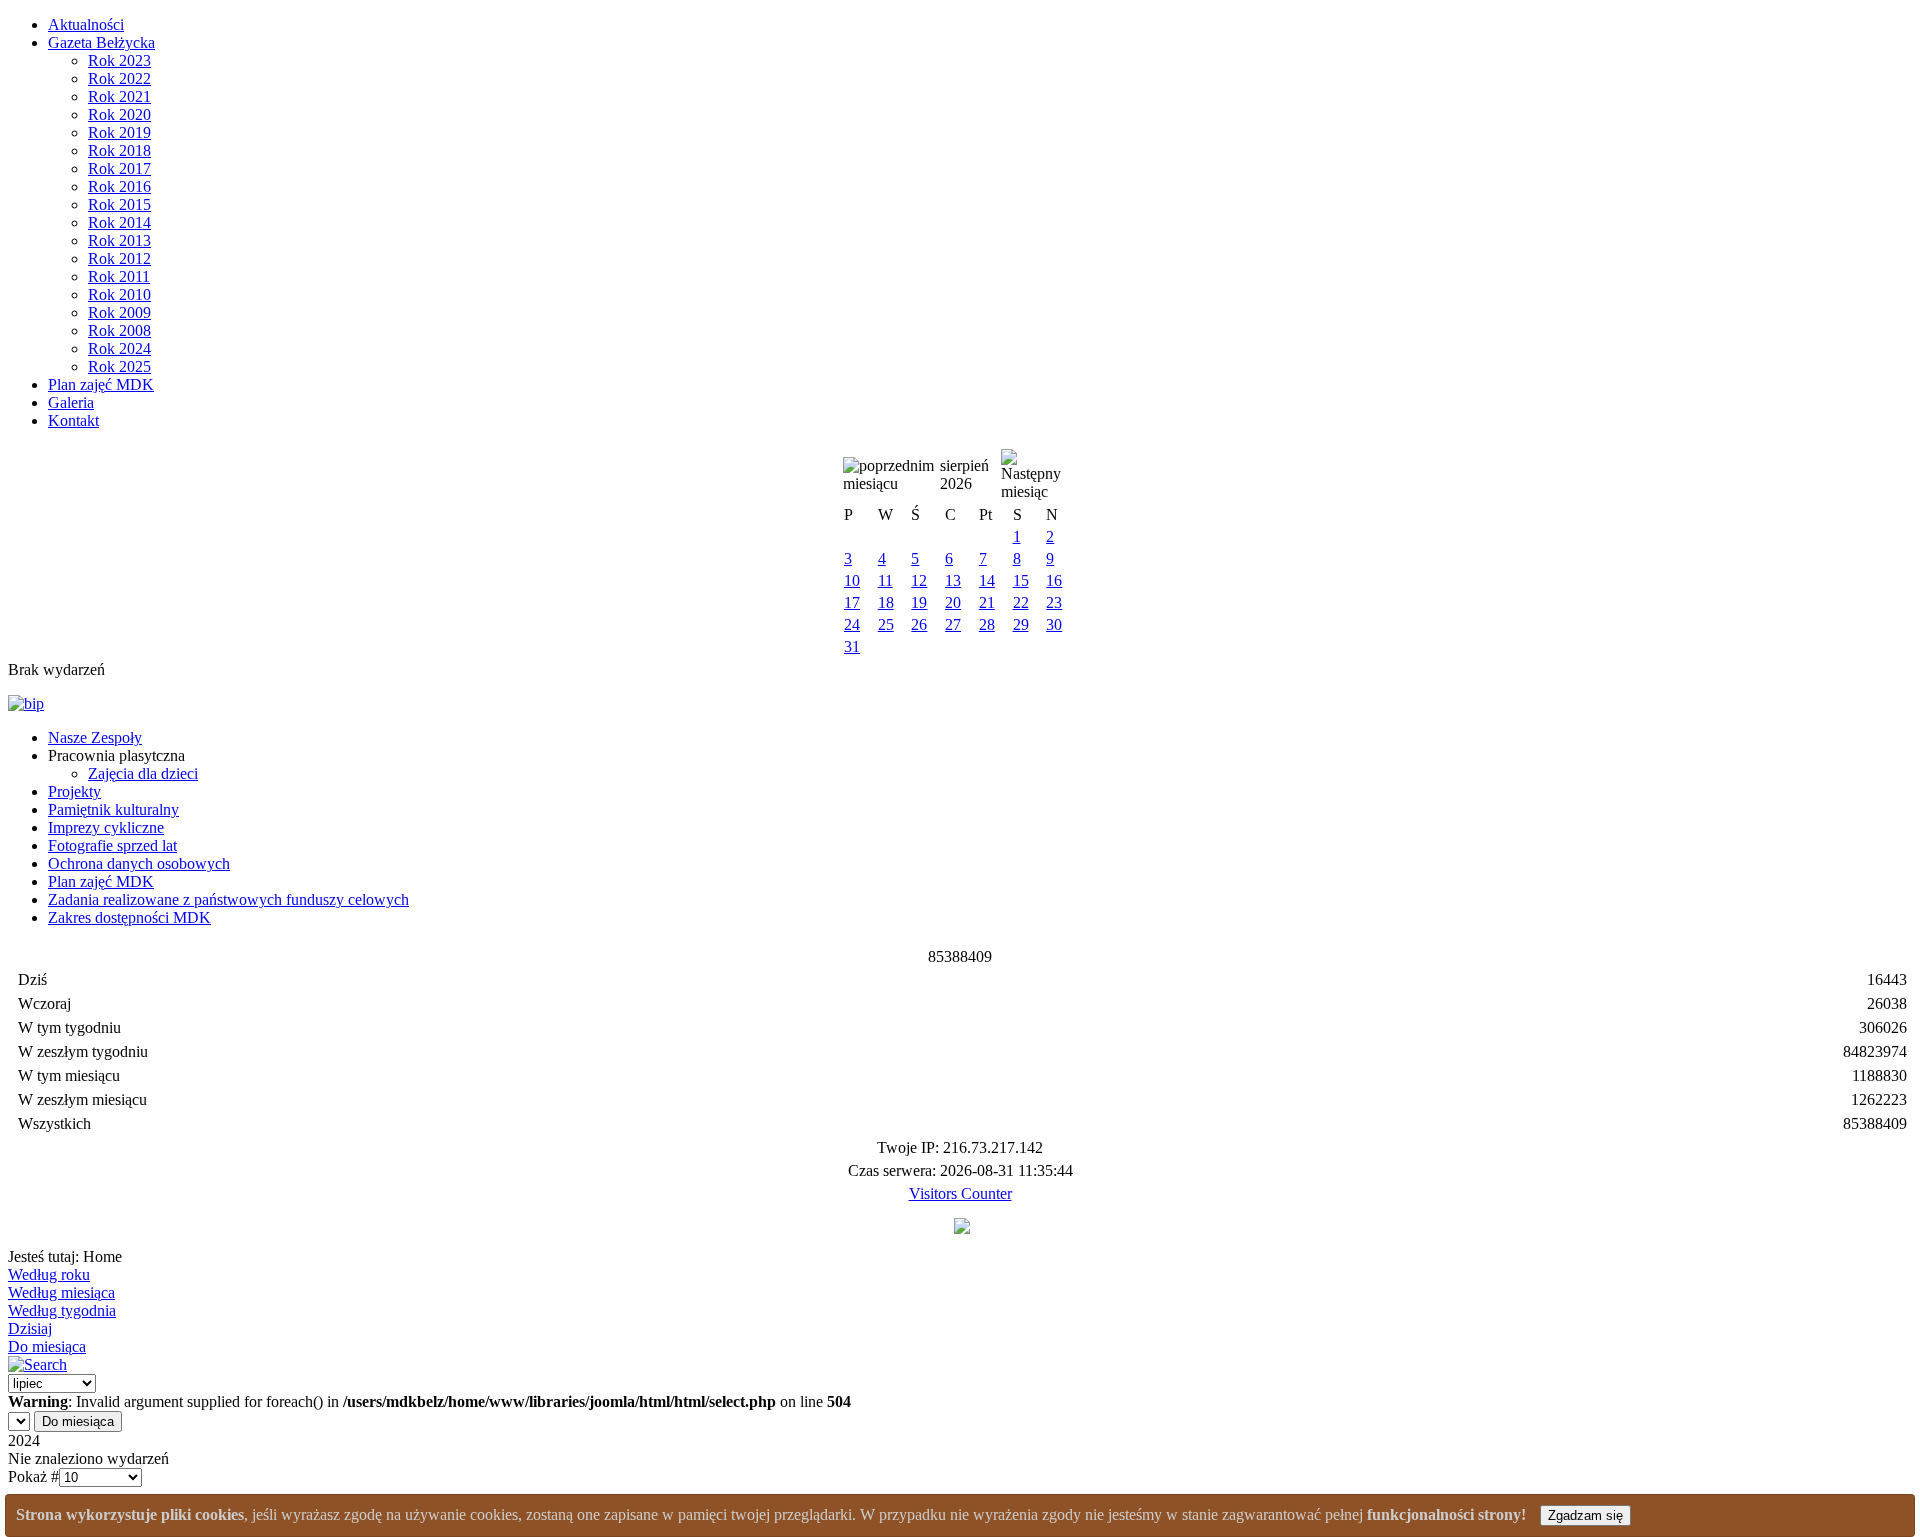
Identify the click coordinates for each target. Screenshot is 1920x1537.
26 (919, 624)
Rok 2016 (119, 186)
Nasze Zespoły (95, 737)
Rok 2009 (119, 312)
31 (852, 646)
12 (919, 580)
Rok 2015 (119, 204)
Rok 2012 (119, 258)
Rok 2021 (119, 96)
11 (885, 580)
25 (886, 624)
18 (886, 602)
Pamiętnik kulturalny (113, 809)
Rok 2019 (119, 132)
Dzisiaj (30, 1328)
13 (953, 580)
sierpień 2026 (964, 474)
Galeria (71, 402)
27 (953, 624)
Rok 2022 (119, 78)
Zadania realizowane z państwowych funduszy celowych (228, 899)
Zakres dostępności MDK (129, 917)
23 (1054, 602)
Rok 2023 (119, 60)
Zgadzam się (1585, 1515)
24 (852, 624)
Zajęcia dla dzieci (143, 773)
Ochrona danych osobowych (139, 863)
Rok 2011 (119, 276)
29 (1021, 624)
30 (1054, 624)
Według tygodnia (62, 1310)
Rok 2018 (119, 150)
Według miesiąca (61, 1292)
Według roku (49, 1274)
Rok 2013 (119, 240)
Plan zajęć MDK (101, 384)
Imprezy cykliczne (106, 827)
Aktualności (86, 24)
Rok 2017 (119, 168)
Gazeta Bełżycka (101, 42)
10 (852, 580)
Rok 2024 (119, 348)
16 (1054, 580)
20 (953, 602)
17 (852, 602)
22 (1021, 602)
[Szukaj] (37, 1364)
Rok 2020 (119, 114)
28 (987, 624)
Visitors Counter (960, 1193)
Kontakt (73, 420)
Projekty (74, 791)
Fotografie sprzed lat (112, 845)
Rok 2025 (119, 366)
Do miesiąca (47, 1346)
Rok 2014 (119, 222)
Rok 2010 (119, 294)
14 (987, 580)
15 (1021, 580)
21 (987, 602)
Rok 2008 (119, 330)
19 (919, 602)
